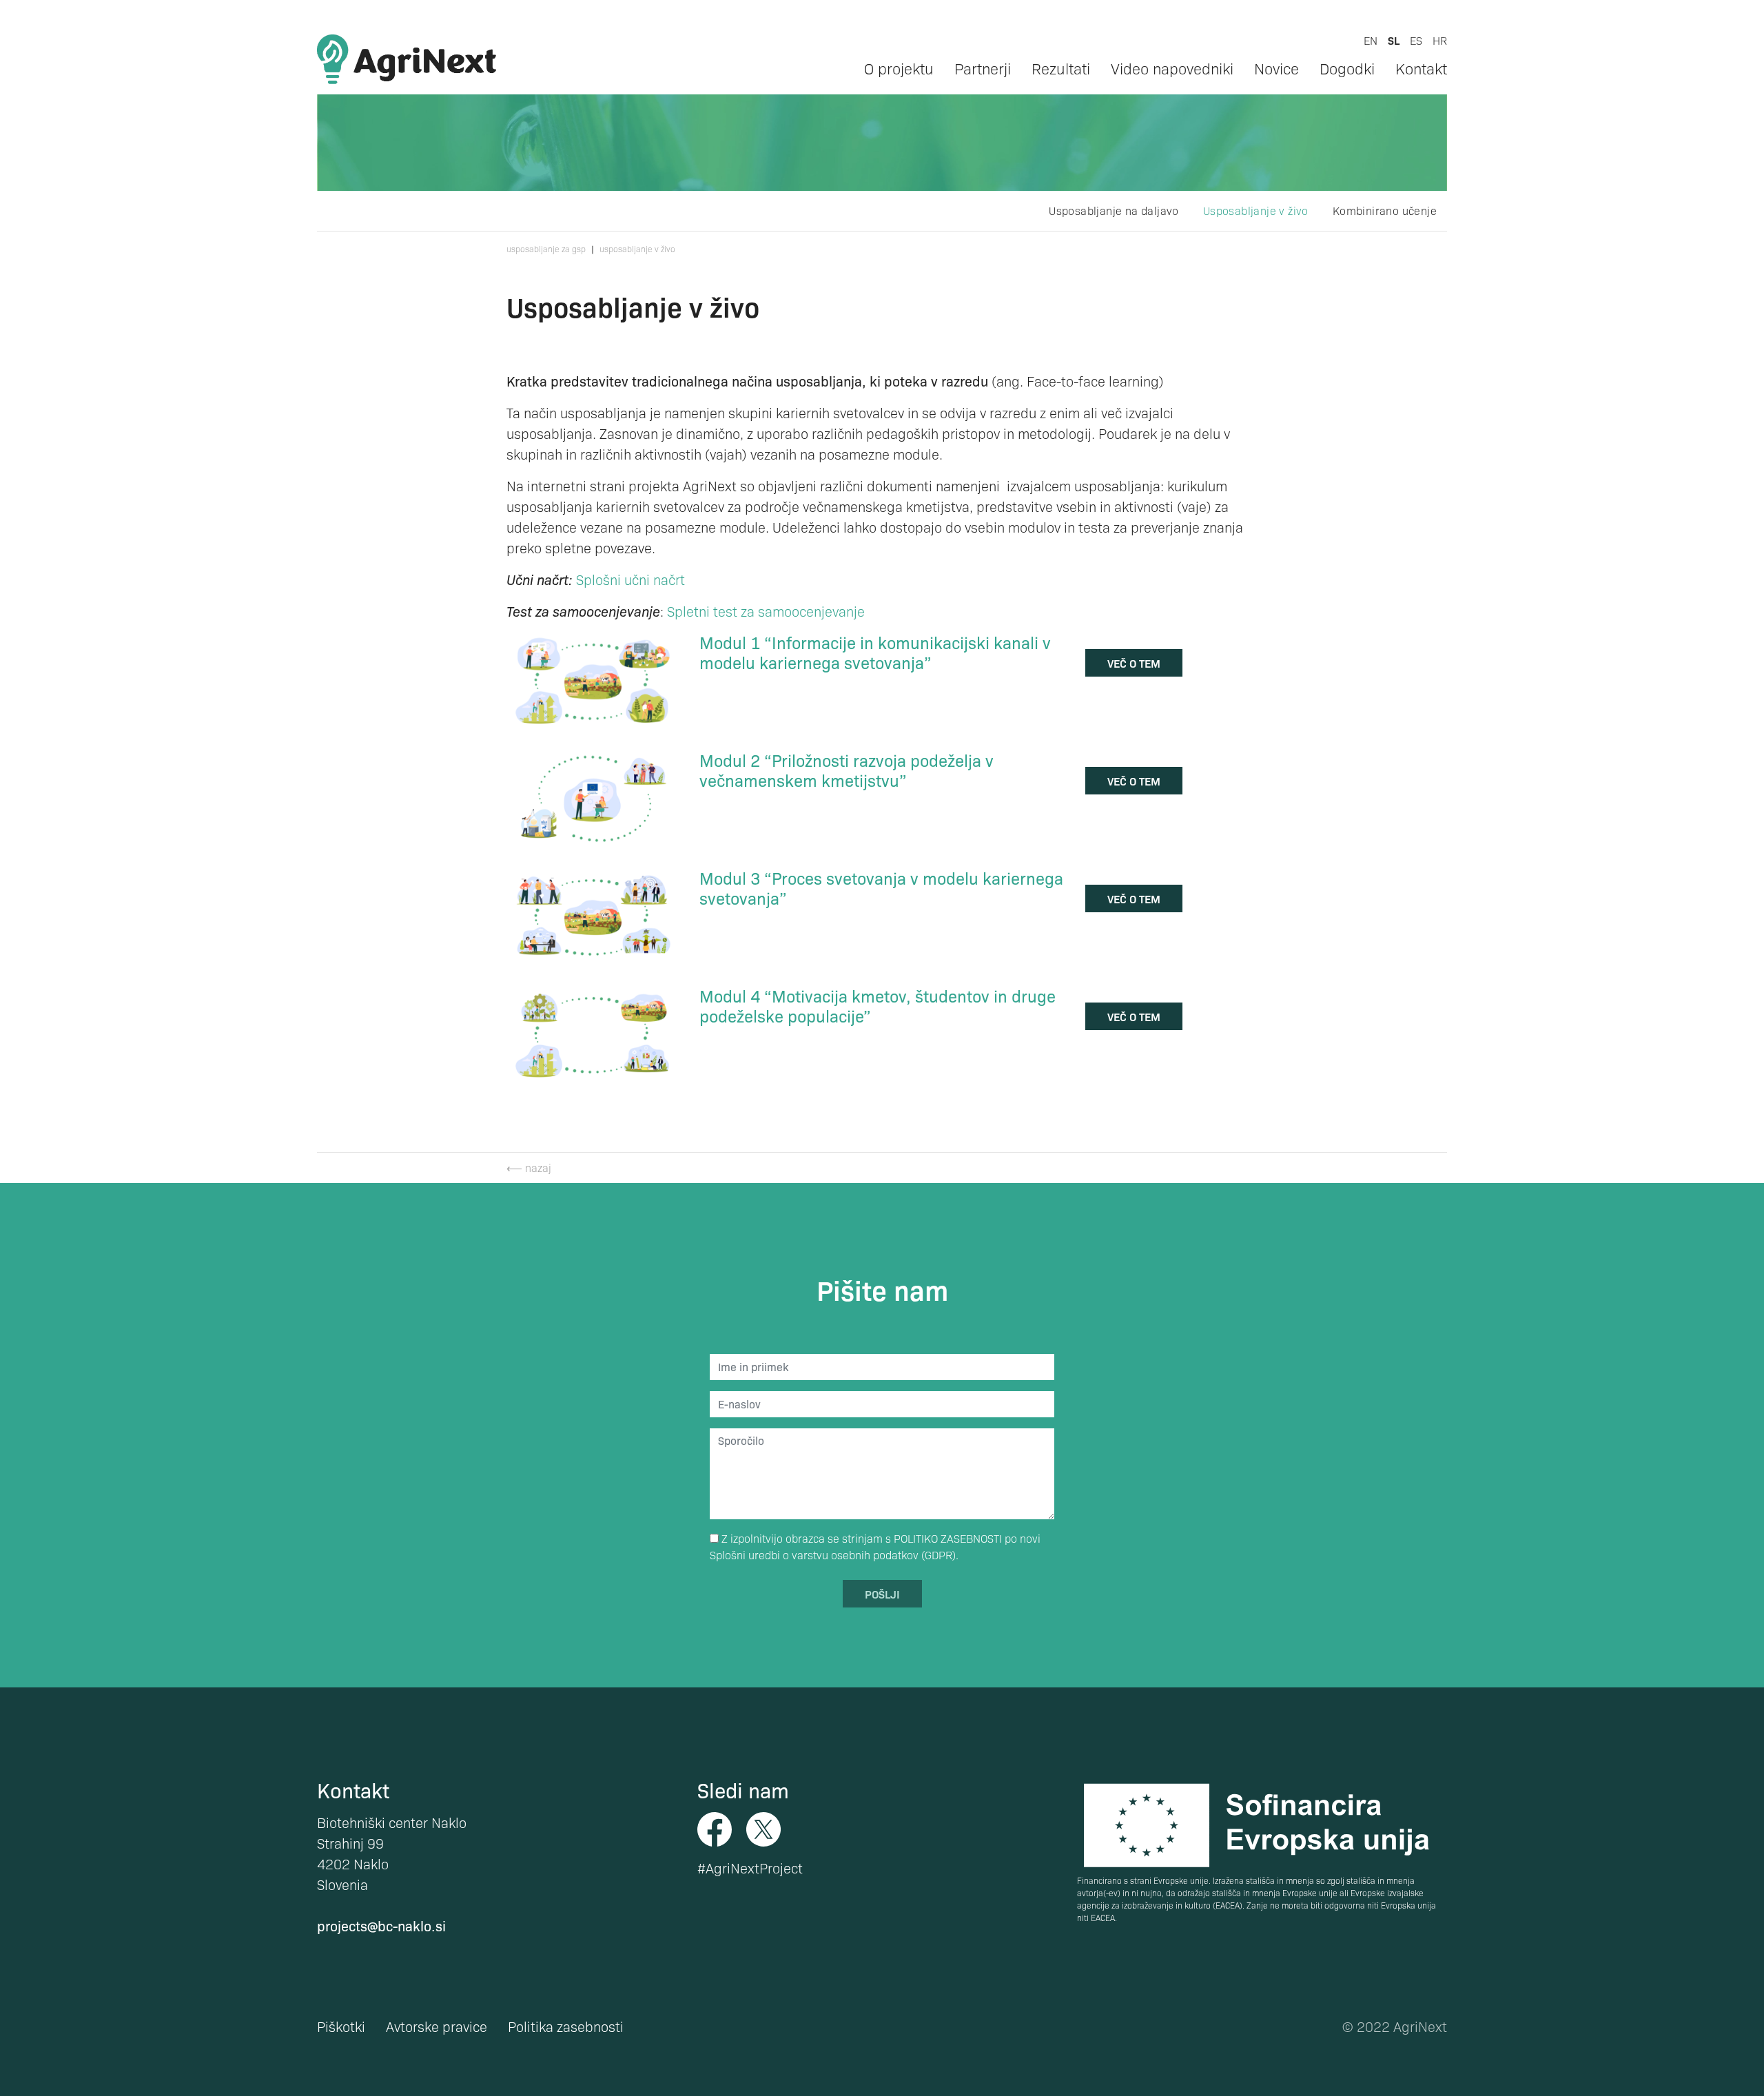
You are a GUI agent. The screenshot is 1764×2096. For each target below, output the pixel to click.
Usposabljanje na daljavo (1114, 210)
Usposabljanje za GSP (546, 249)
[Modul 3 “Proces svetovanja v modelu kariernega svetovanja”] (593, 915)
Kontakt (1421, 68)
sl (1394, 40)
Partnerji (983, 68)
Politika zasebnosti (566, 2026)
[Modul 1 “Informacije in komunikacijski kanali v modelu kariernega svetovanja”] (593, 679)
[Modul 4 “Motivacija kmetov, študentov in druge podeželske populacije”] (593, 1032)
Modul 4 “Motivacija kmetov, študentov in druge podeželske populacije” (878, 1006)
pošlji (882, 1594)
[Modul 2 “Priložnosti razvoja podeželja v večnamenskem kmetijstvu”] (593, 797)
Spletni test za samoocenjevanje (766, 611)
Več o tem (1134, 663)
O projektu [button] (899, 68)
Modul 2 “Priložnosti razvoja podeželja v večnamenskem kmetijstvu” (847, 770)
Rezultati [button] (1061, 68)
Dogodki (1347, 68)
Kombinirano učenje (1385, 210)
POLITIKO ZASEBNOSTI (948, 1538)
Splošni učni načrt (630, 579)
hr (1440, 40)
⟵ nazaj (529, 1168)
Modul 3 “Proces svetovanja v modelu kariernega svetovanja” (881, 888)
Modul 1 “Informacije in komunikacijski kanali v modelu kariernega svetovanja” (875, 652)
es (1416, 40)
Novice (1276, 68)
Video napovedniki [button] (1172, 68)
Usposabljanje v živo (1256, 210)
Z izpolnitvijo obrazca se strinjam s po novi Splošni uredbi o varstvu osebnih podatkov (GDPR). (875, 1547)
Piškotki (341, 2026)
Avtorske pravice (437, 2026)
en (1371, 40)
